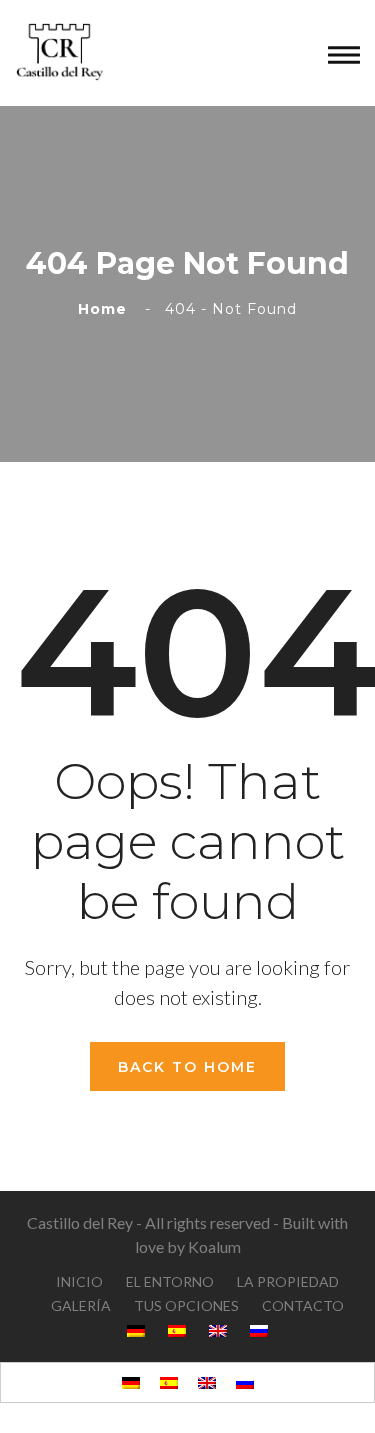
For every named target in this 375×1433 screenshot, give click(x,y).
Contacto (303, 1305)
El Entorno (170, 1281)
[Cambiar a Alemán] (131, 1382)
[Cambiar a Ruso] (245, 1382)
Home (107, 309)
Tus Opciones (186, 1305)
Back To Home (187, 1067)
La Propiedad (288, 1281)
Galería (81, 1305)
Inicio (79, 1281)
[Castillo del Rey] (59, 50)
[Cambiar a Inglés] (207, 1382)
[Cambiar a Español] (169, 1382)
